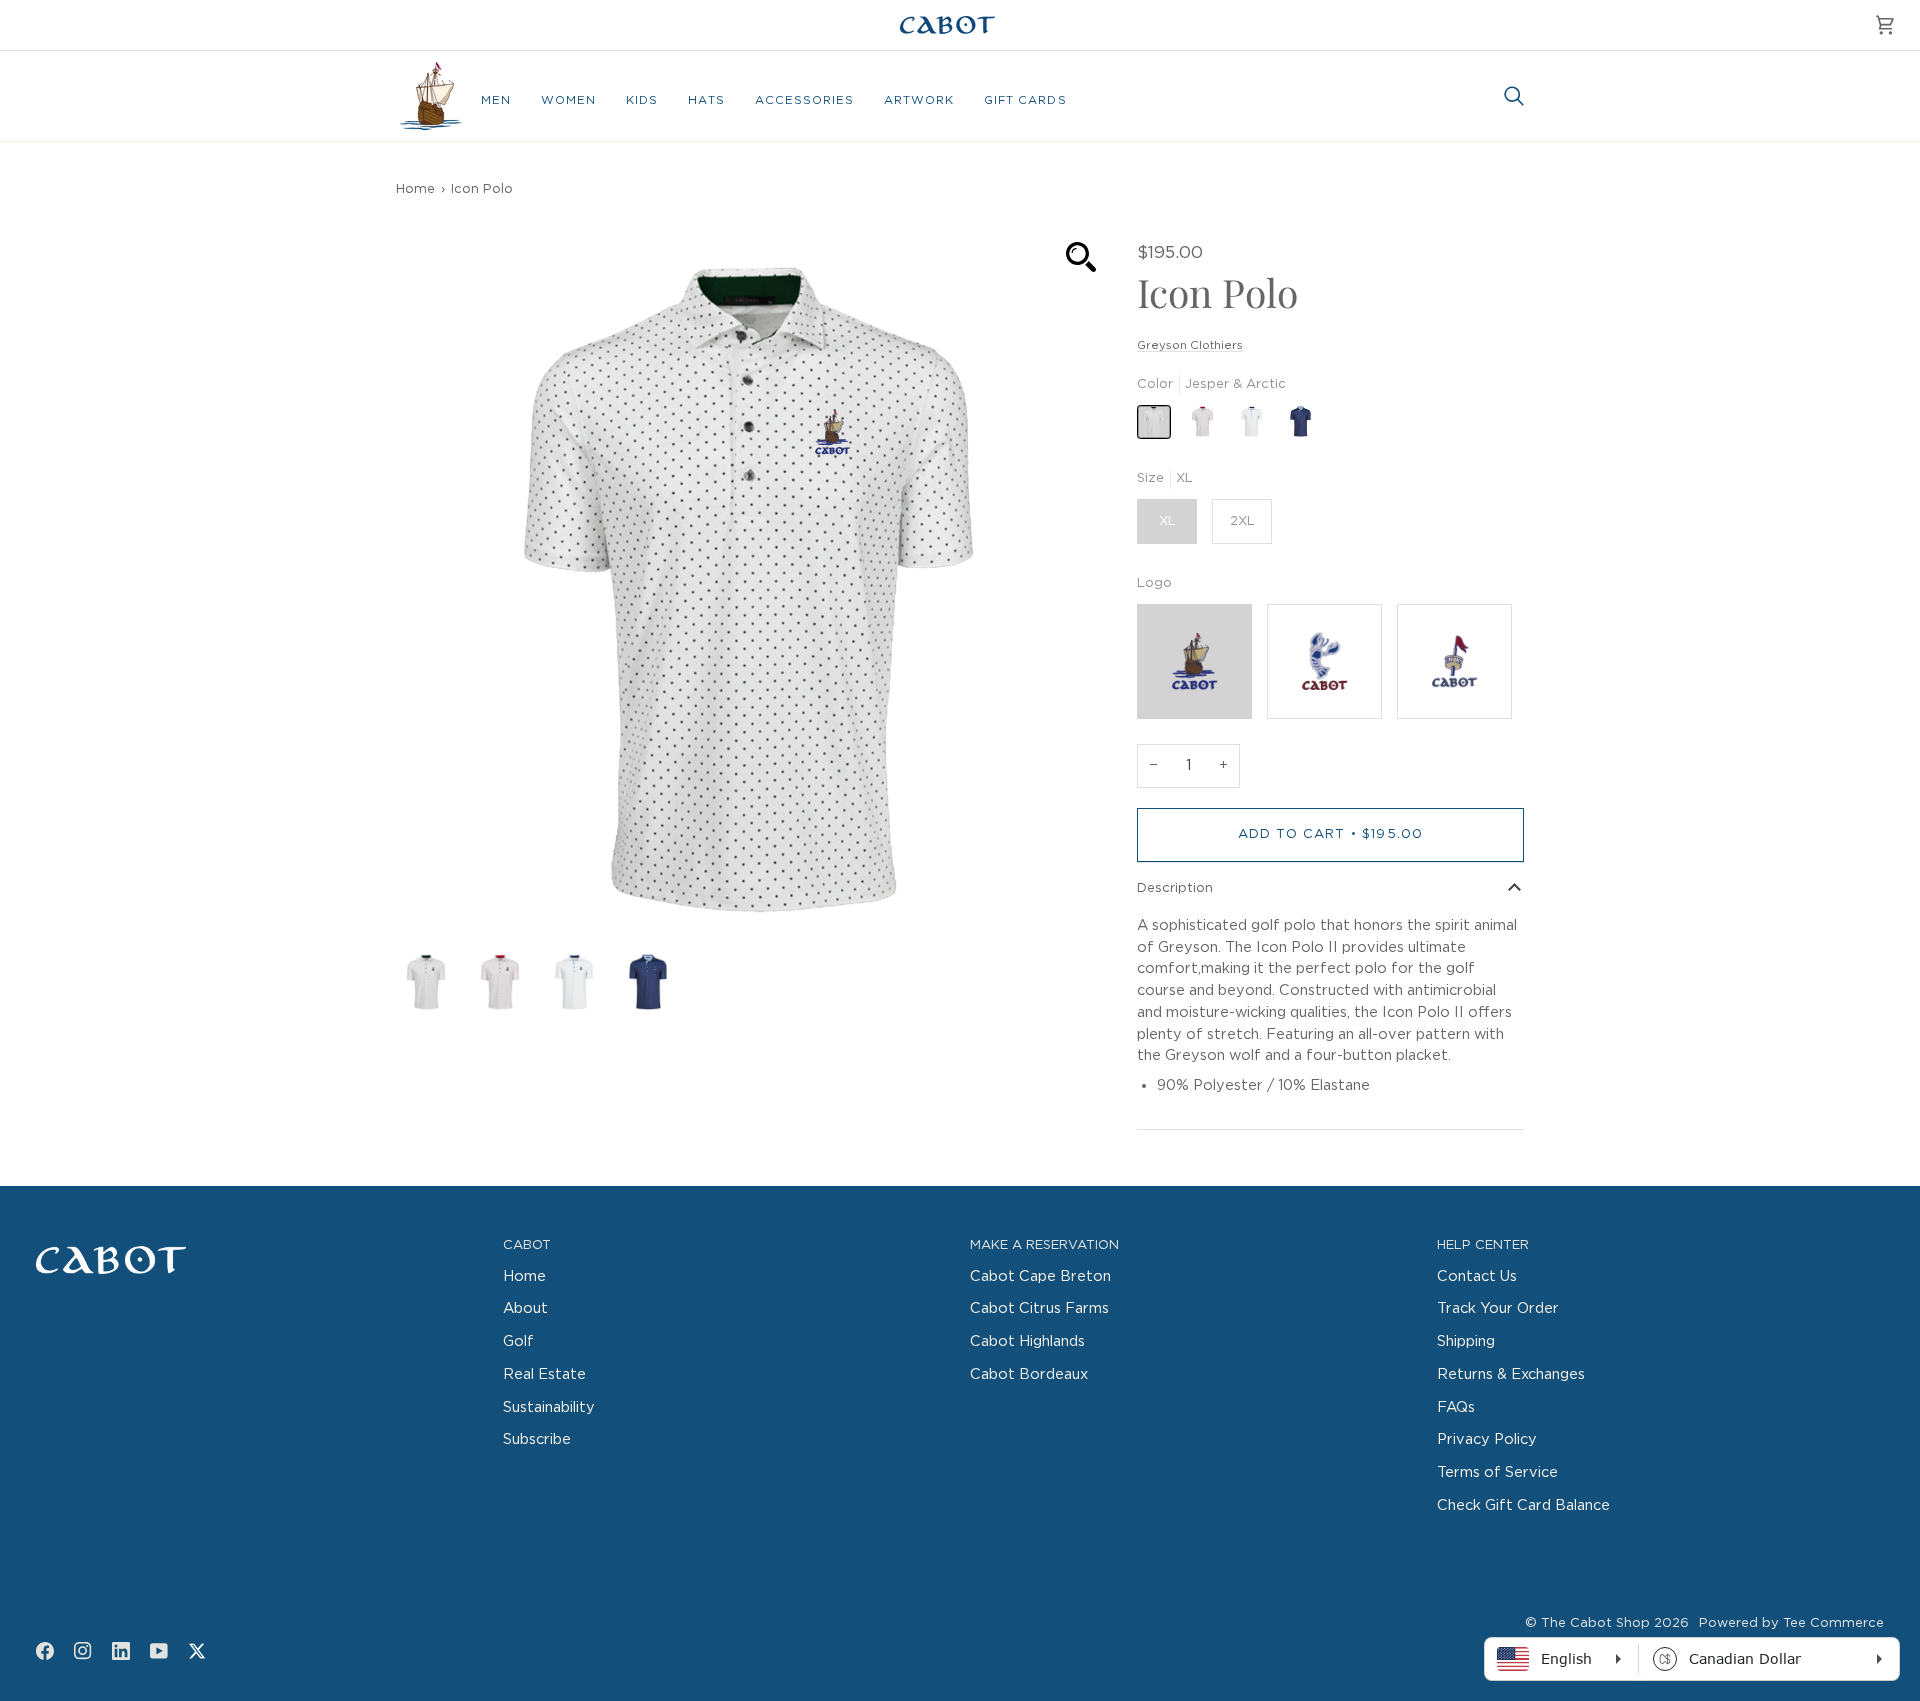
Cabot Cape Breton (1040, 1276)
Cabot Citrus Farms (1039, 1308)
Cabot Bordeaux (1029, 1374)
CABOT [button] (527, 1245)
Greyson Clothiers (1190, 345)
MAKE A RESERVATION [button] (1044, 1245)
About (525, 1308)
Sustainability (549, 1407)
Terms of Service (1497, 1472)
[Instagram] (83, 1651)
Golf (518, 1341)
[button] (496, 101)
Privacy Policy (1487, 1439)
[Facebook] (45, 1651)
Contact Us (1477, 1276)
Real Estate (544, 1374)
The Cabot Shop (1595, 1623)
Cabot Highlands (1027, 1341)
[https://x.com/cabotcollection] (197, 1651)
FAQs (1456, 1407)
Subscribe (537, 1439)
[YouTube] (159, 1651)
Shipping (1466, 1341)
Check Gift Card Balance (1523, 1505)
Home (415, 189)
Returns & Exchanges (1511, 1374)
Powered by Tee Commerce (1791, 1623)
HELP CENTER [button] (1483, 1245)
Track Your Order (1498, 1308)
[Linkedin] (121, 1651)
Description (1175, 888)
